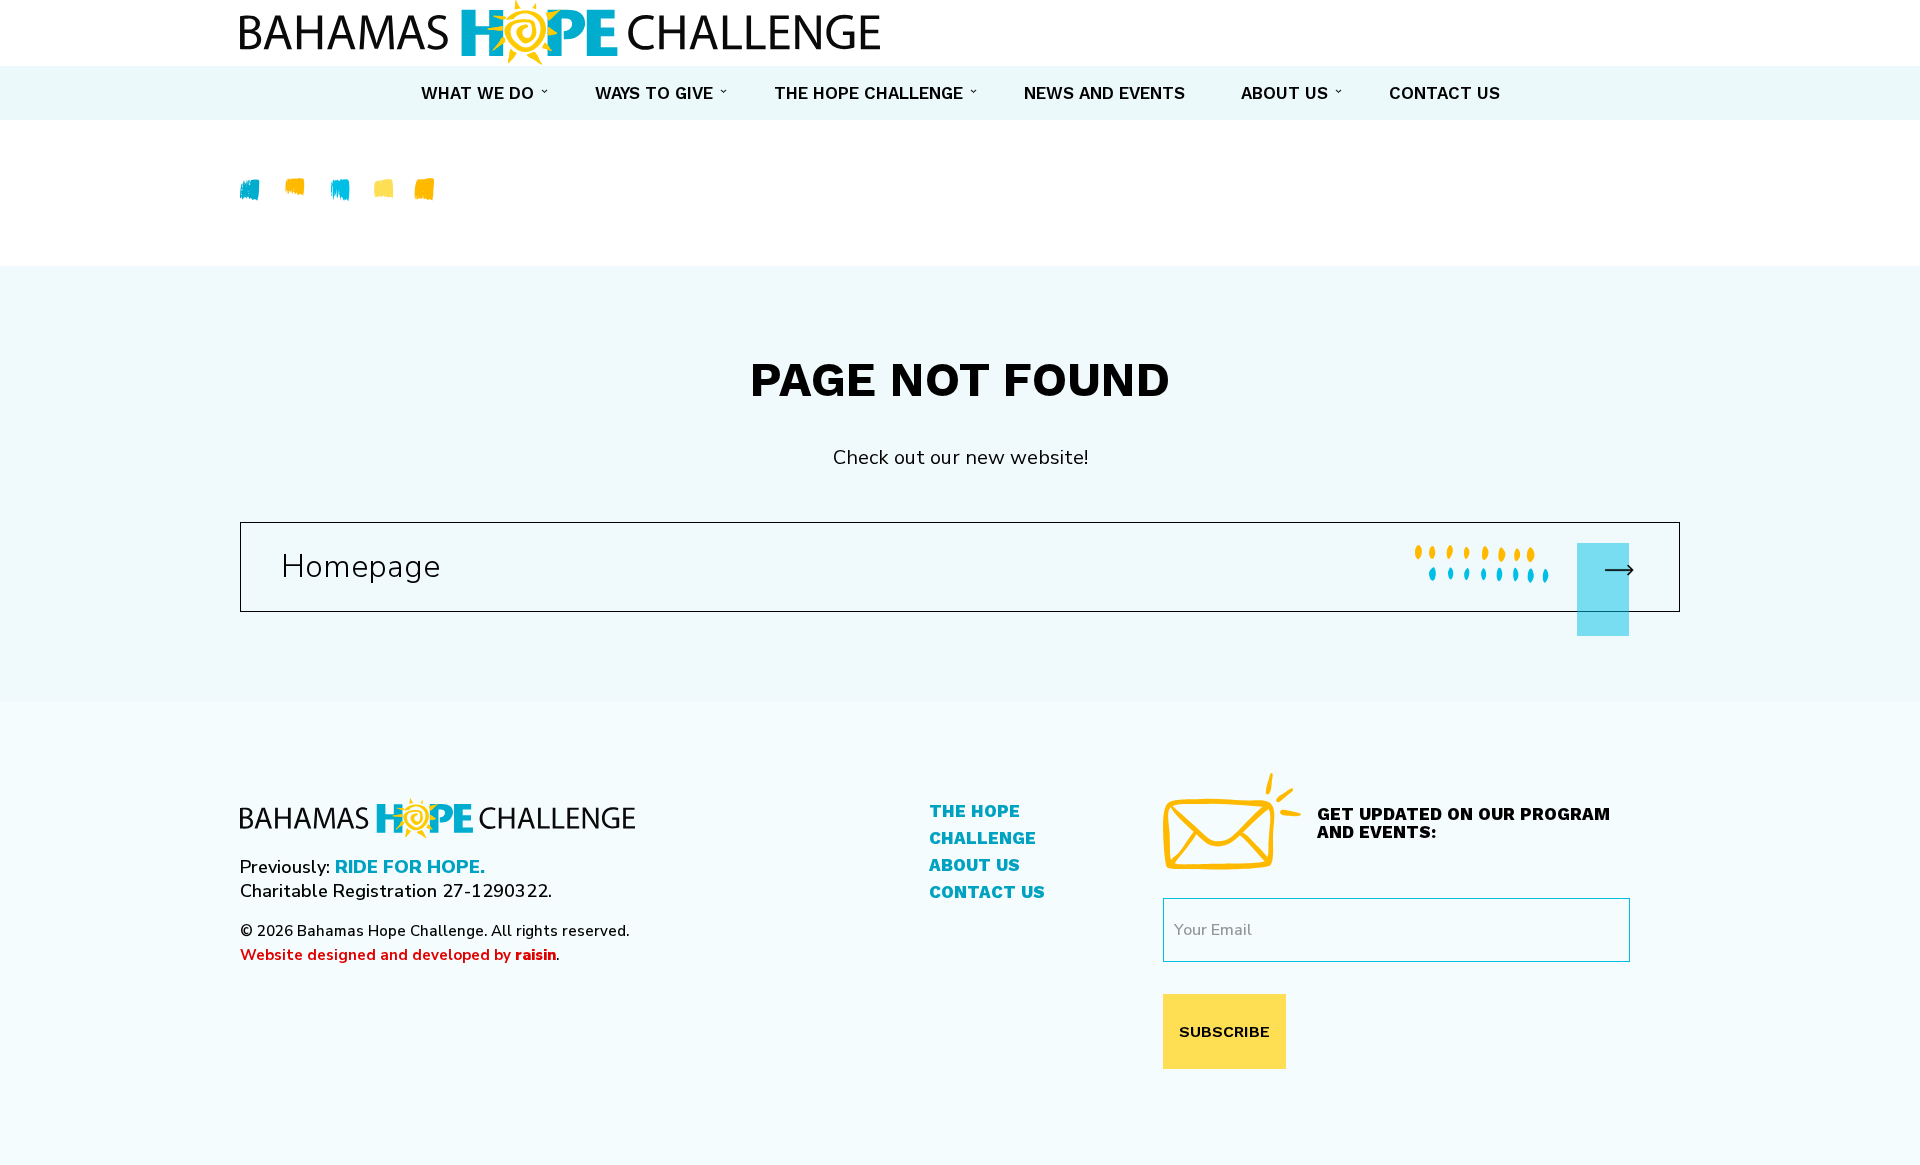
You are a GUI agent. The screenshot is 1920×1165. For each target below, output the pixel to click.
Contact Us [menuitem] (1444, 93)
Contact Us (987, 892)
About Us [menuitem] (1284, 93)
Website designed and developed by (398, 955)
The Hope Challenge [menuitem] (868, 93)
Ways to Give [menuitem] (654, 93)
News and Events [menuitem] (1104, 93)
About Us (974, 865)
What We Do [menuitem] (477, 93)
